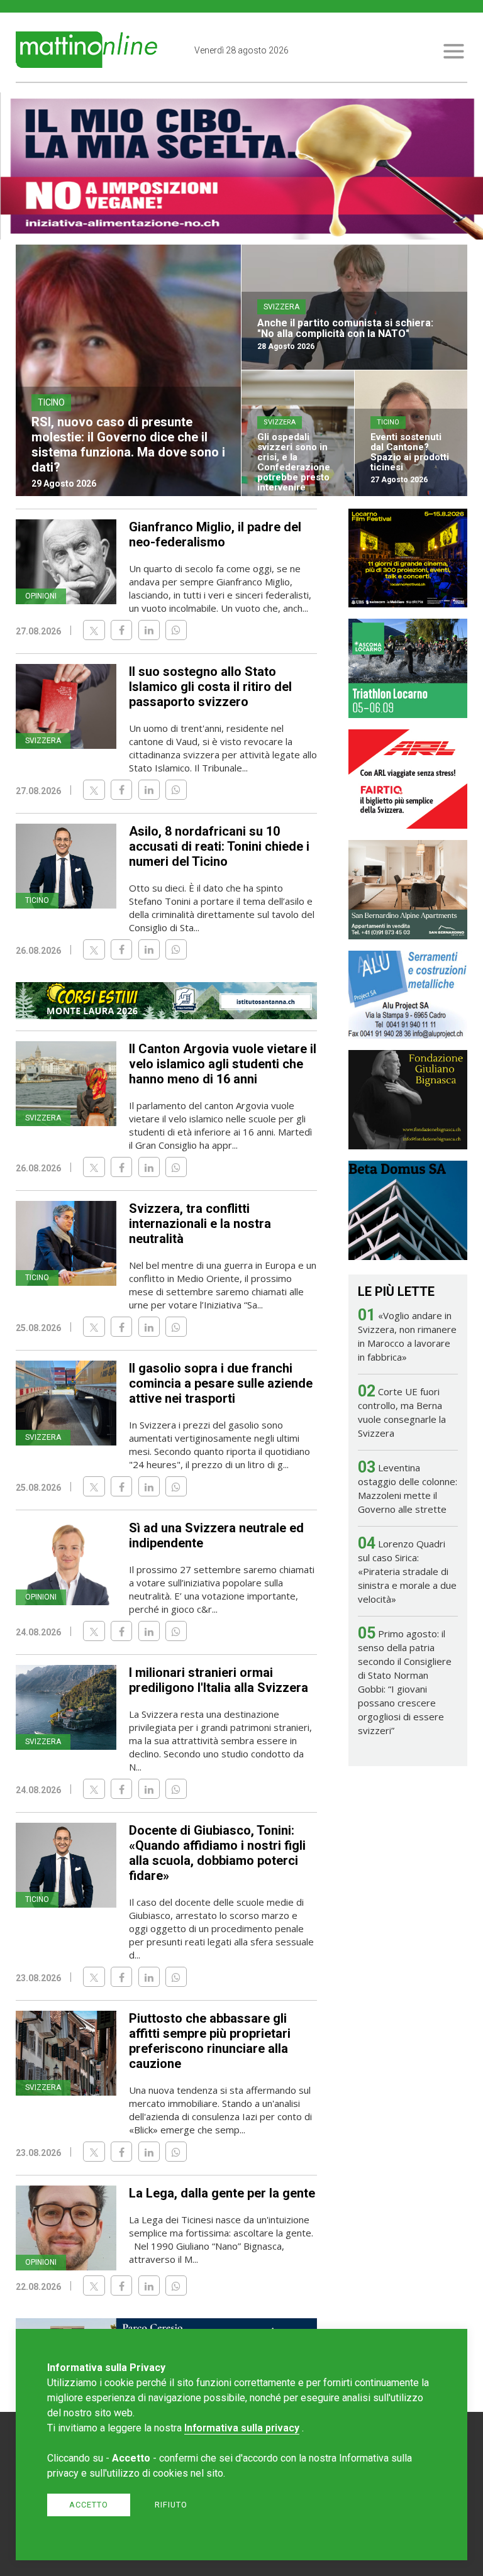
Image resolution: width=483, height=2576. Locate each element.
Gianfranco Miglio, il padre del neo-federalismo (215, 534)
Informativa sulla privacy (242, 2428)
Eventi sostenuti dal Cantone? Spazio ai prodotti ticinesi (410, 452)
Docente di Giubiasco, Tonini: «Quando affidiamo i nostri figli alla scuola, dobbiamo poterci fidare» (217, 1853)
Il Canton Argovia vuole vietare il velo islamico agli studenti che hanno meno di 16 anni (223, 1064)
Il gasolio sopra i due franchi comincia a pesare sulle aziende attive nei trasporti (221, 1383)
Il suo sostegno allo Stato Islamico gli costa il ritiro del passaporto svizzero (210, 687)
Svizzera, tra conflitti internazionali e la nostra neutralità (200, 1224)
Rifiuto (171, 2505)
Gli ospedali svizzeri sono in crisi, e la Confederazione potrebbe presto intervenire (294, 462)
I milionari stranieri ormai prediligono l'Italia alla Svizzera (219, 1680)
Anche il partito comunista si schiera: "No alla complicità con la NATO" (345, 328)
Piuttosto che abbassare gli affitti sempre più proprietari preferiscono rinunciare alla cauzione (210, 2041)
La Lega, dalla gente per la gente (222, 2193)
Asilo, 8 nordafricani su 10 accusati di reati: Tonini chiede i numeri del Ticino (219, 846)
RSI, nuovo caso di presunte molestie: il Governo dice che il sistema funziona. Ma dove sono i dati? (128, 445)
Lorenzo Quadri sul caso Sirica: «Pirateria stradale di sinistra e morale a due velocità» (407, 1571)
